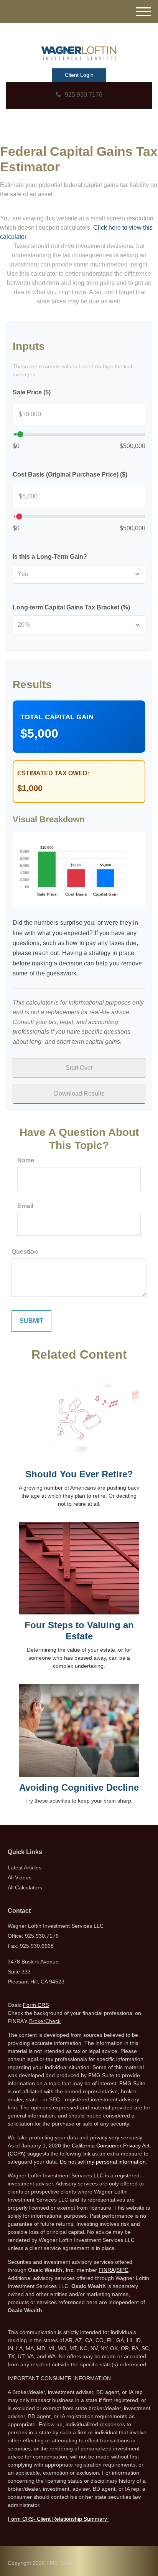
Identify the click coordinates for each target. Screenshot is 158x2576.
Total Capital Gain (57, 717)
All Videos (20, 1877)
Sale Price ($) (32, 392)
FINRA (107, 2270)
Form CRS (36, 2005)
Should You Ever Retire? (79, 1474)
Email (25, 1206)
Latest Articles (25, 1867)
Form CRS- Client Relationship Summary (58, 2519)
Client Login (79, 75)
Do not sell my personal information (103, 2162)
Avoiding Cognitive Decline (79, 1787)
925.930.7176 (84, 95)
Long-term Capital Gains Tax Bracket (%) (71, 607)
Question (25, 1252)
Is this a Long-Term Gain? (50, 557)
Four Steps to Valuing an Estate (79, 1631)
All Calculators (25, 1887)
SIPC (122, 2270)
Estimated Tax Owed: (53, 773)
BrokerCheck (45, 2021)
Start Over (79, 1068)
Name (26, 1160)
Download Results (79, 1093)
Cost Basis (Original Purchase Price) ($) (70, 474)
